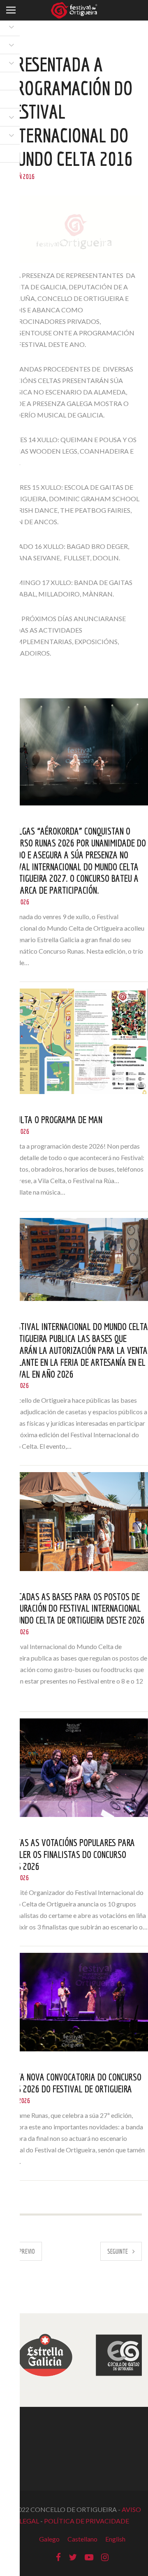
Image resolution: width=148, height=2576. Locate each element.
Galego (49, 2539)
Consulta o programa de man (51, 1119)
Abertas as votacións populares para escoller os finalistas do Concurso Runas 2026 (67, 1854)
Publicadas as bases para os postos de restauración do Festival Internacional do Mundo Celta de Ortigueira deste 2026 (72, 1608)
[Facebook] (58, 2557)
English (115, 2539)
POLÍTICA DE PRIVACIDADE (87, 2521)
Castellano (82, 2539)
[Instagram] (105, 2557)
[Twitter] (73, 2557)
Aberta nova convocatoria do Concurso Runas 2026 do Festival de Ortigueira (71, 2083)
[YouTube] (89, 2557)
